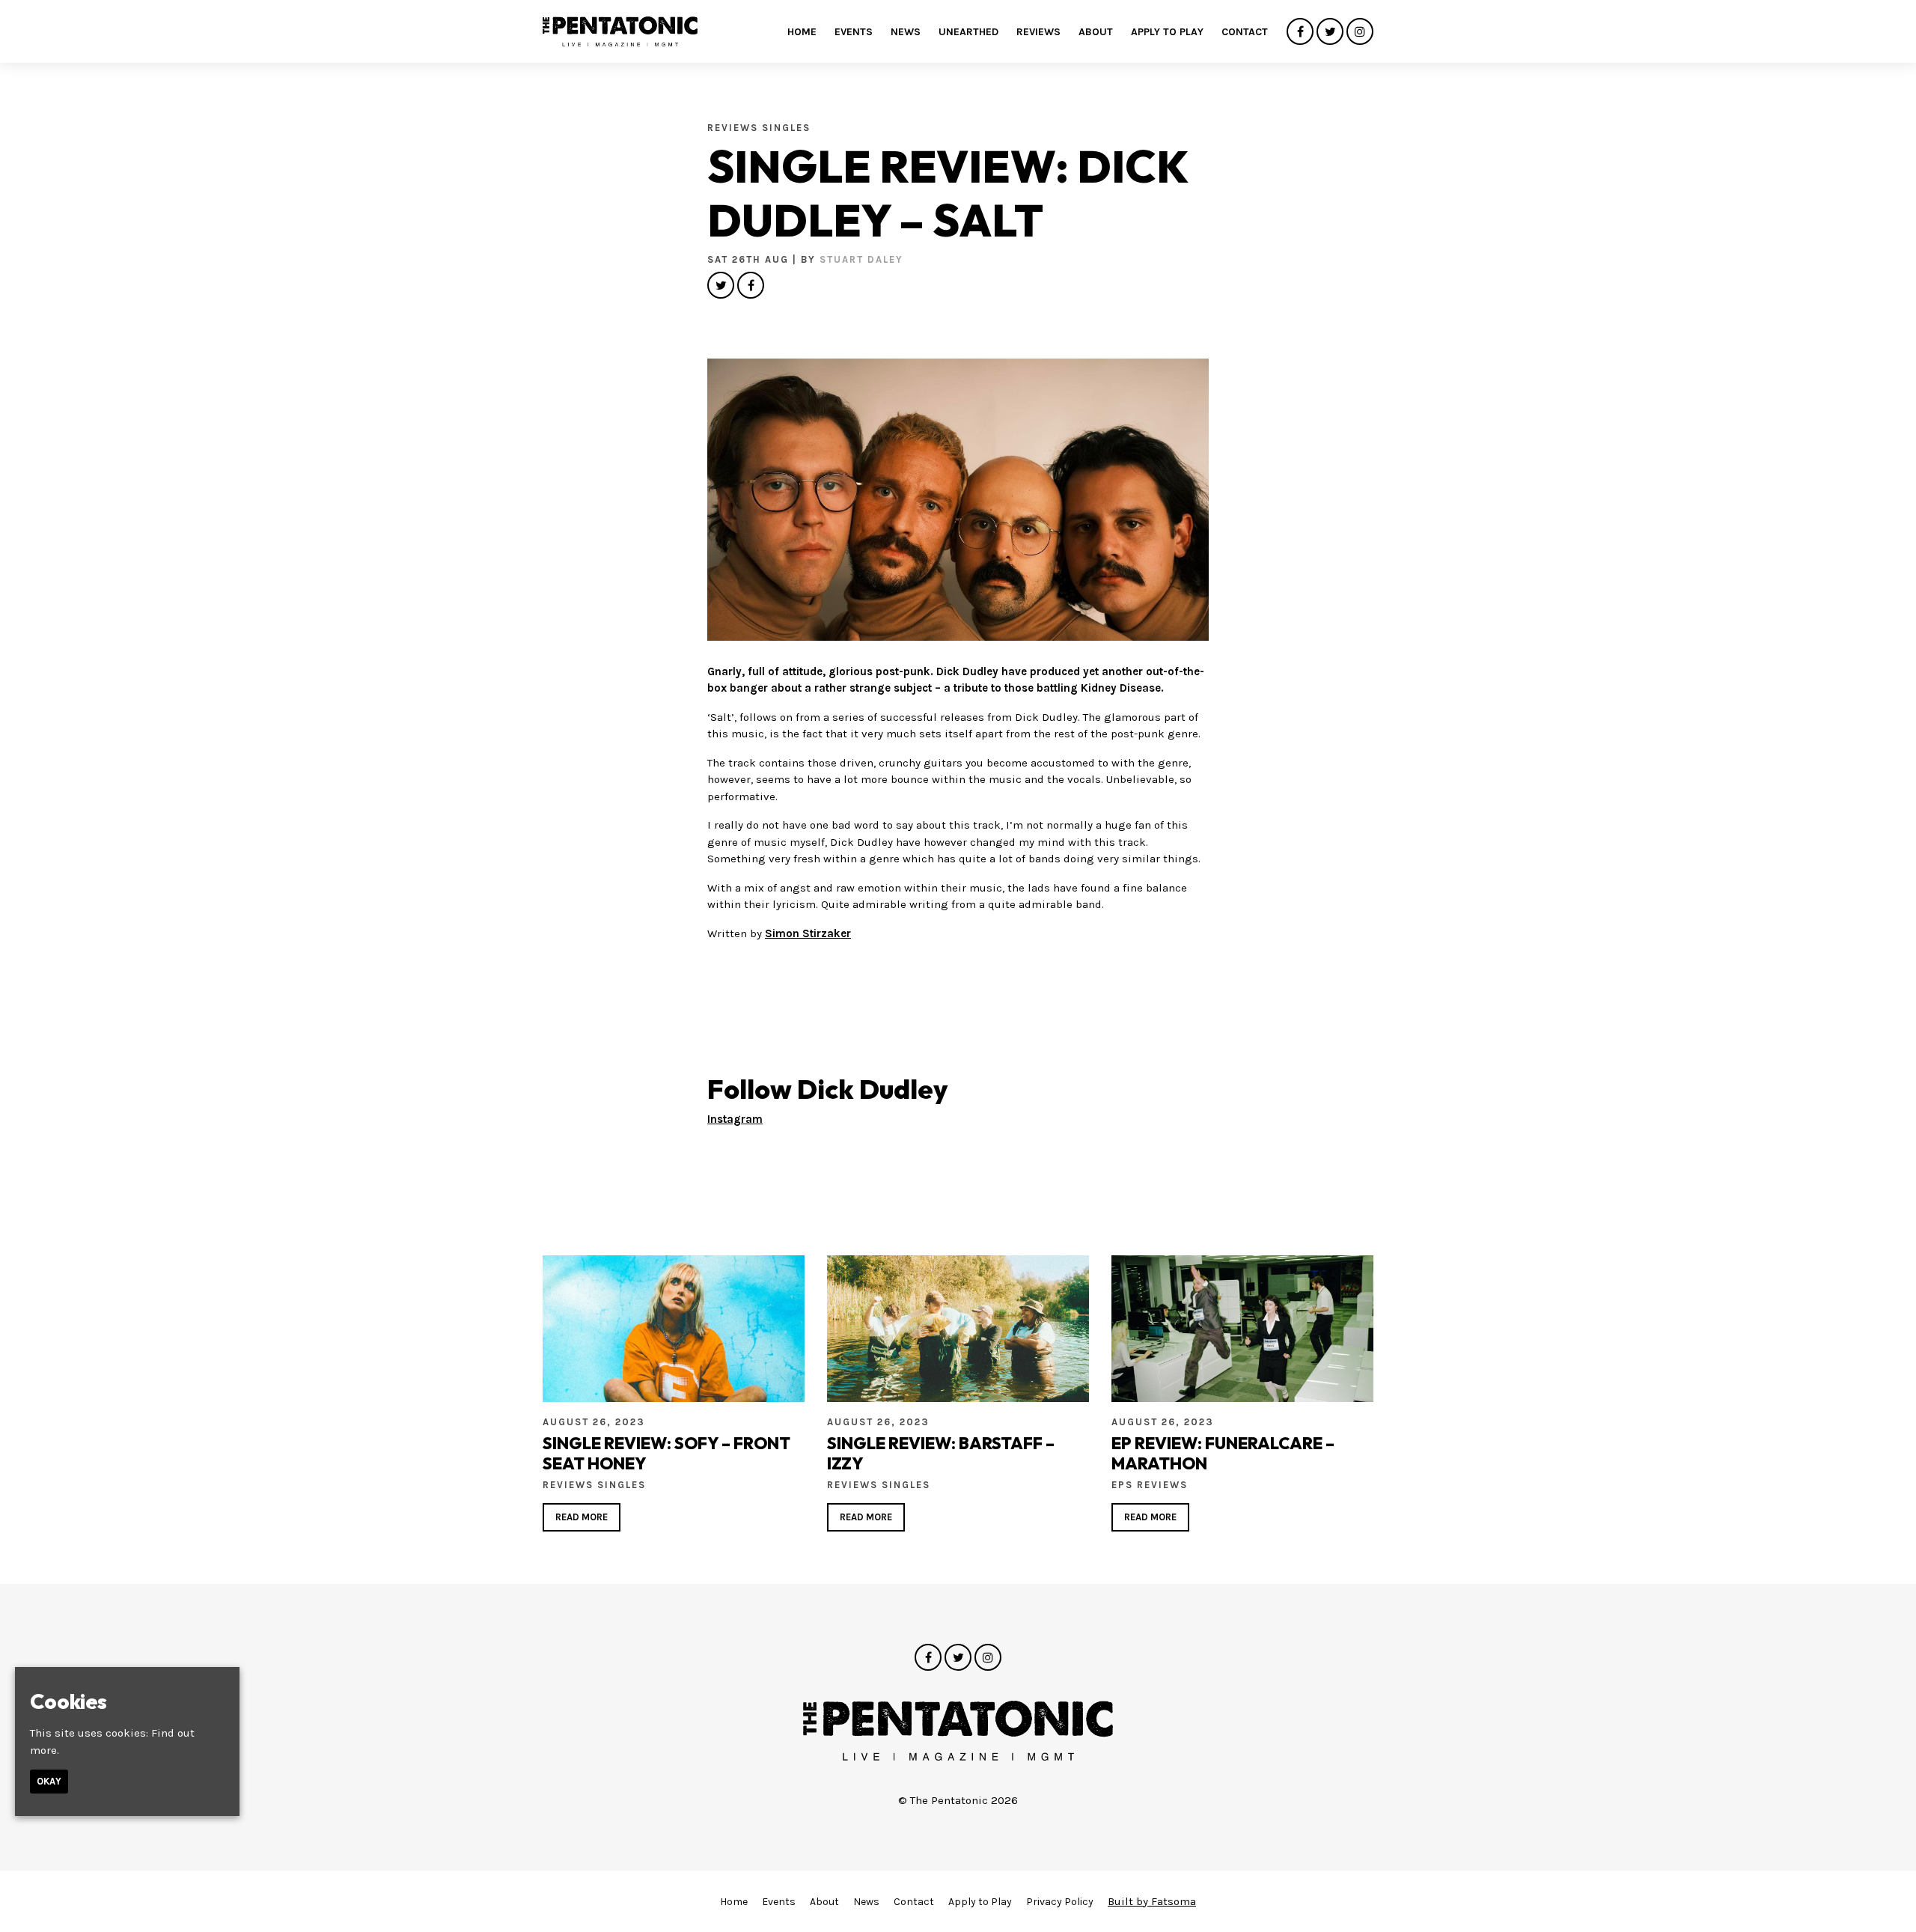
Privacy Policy (1060, 1902)
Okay (49, 1782)
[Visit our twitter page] (1330, 32)
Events (854, 32)
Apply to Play (1167, 32)
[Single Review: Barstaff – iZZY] (958, 1329)
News (906, 32)
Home (802, 32)
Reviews (1038, 32)
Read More (582, 1517)
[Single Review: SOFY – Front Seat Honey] (674, 1329)
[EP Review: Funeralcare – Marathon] (1242, 1329)
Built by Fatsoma (1152, 1901)
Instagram (735, 1119)
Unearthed (968, 32)
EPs (1124, 1485)
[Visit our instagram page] (1360, 32)
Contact (1245, 32)
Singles (786, 128)
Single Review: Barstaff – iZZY (941, 1453)
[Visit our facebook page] (1300, 32)
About (1096, 32)
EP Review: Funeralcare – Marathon (1223, 1453)
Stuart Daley (861, 259)
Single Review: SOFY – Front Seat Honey (666, 1453)
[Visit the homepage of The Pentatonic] (620, 31)
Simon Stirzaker (808, 933)
